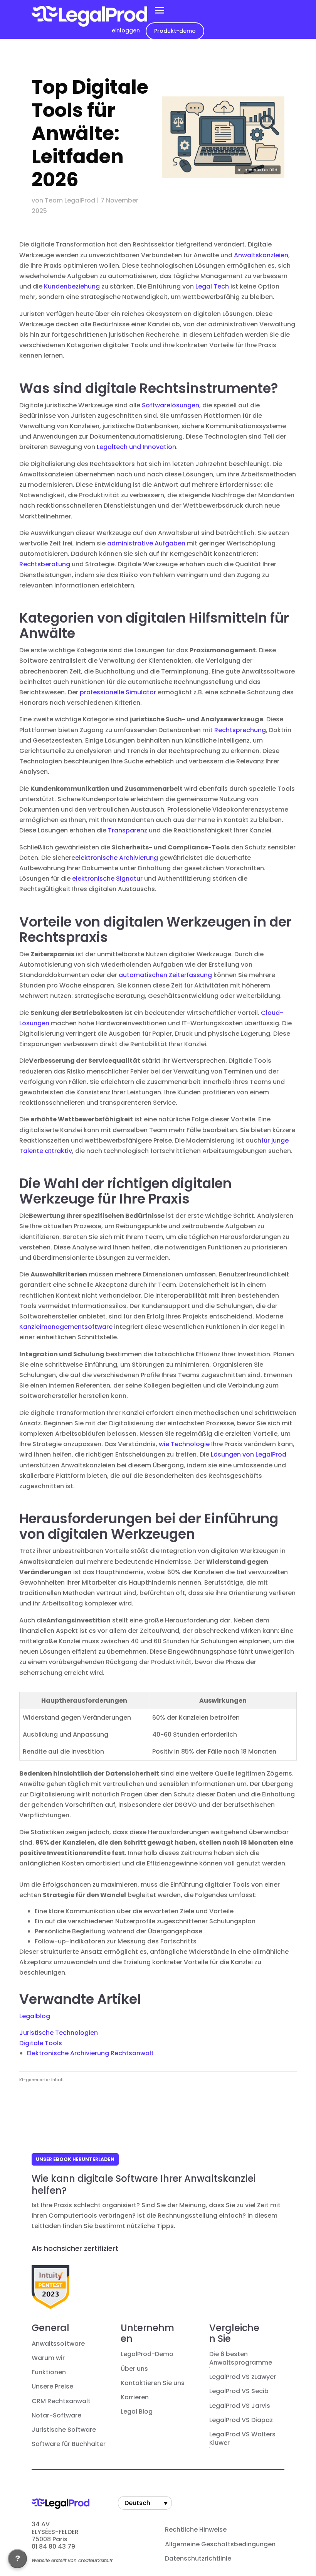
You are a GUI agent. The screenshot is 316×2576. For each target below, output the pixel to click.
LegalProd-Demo (147, 2354)
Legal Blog (137, 2412)
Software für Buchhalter (69, 2444)
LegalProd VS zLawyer (243, 2377)
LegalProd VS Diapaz (241, 2420)
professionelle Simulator (118, 692)
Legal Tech (212, 286)
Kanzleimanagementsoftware (66, 1327)
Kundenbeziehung (72, 286)
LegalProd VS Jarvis (240, 2406)
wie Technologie (184, 1444)
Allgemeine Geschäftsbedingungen (220, 2544)
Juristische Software (64, 2430)
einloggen (126, 30)
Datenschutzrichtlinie (198, 2559)
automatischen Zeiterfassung (165, 975)
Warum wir (48, 2358)
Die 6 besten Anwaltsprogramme (241, 2358)
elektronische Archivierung (117, 858)
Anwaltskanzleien (261, 255)
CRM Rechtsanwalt (61, 2401)
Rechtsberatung (45, 564)
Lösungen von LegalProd (249, 1454)
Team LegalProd (70, 200)
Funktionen (49, 2372)
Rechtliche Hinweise (196, 2530)
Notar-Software (56, 2416)
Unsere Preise (52, 2387)
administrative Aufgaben (146, 543)
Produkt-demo (175, 31)
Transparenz (128, 830)
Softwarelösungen (171, 405)
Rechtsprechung (240, 730)
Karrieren (135, 2397)
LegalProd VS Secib (239, 2391)
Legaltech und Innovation (136, 447)
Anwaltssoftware (58, 2344)
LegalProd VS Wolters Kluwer (242, 2439)
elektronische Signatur (107, 879)
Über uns (134, 2369)
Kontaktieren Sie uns (153, 2383)
